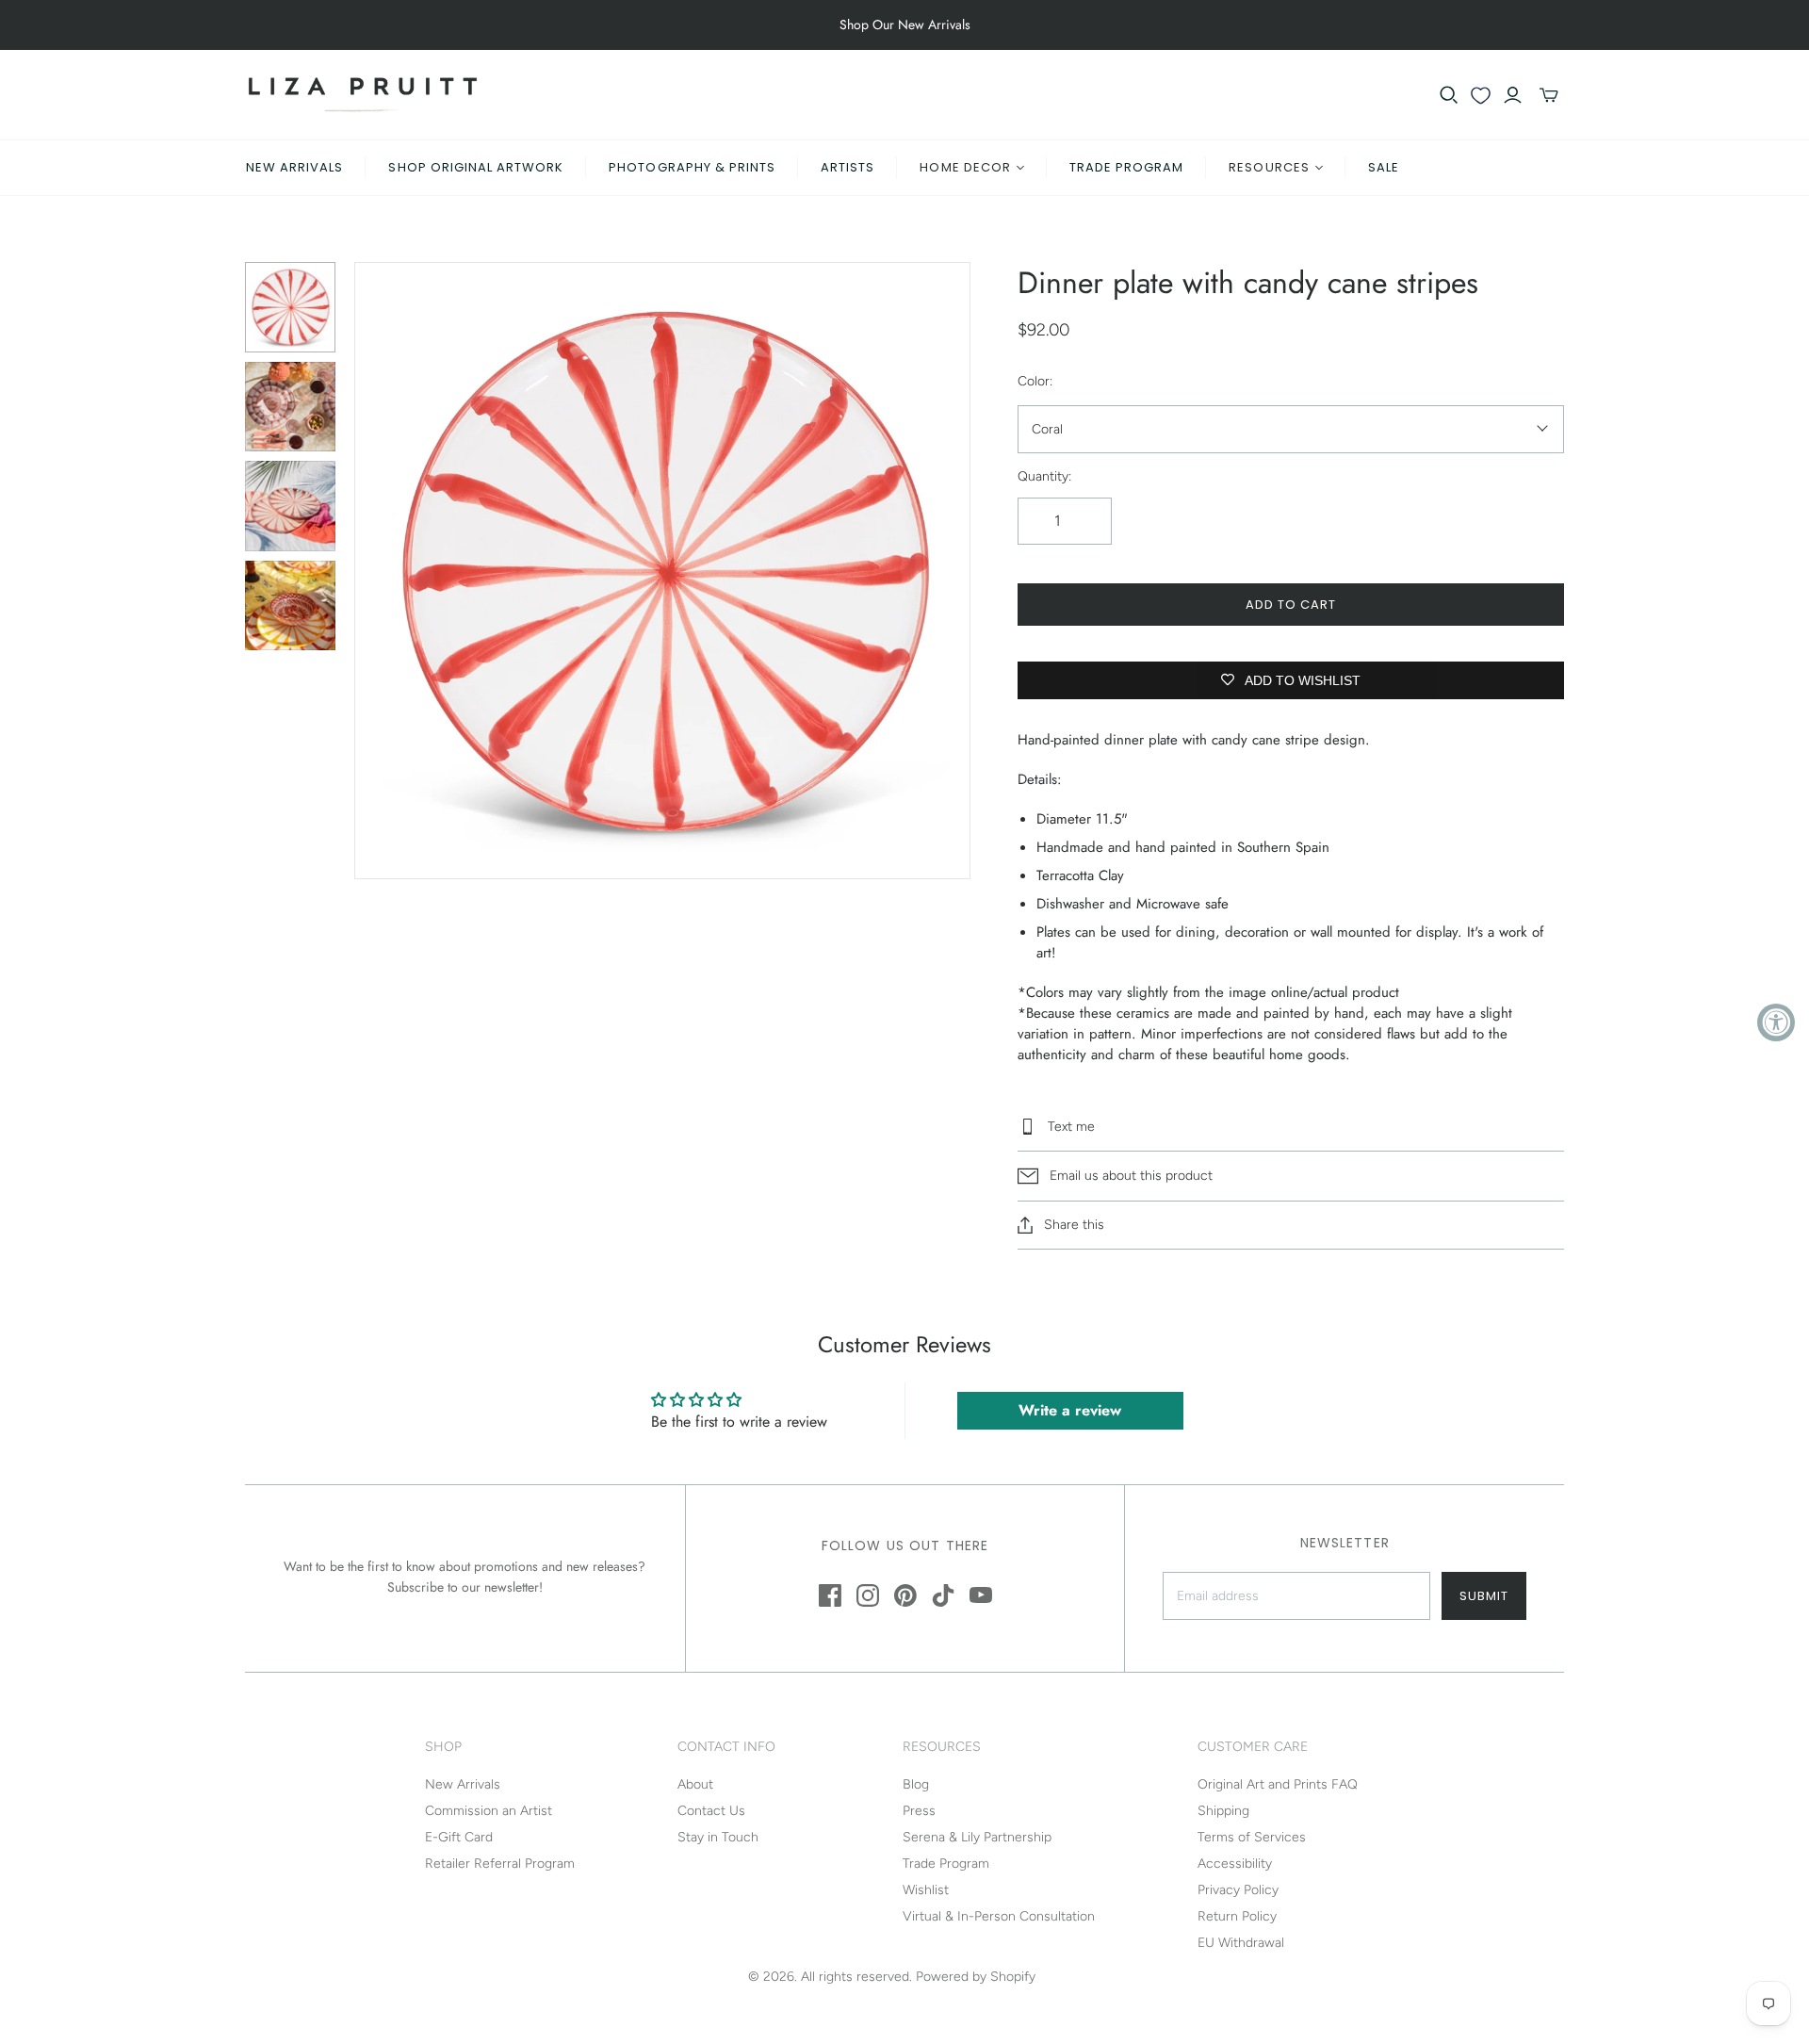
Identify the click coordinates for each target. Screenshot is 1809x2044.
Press (919, 1811)
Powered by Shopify (976, 1977)
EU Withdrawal (1241, 1943)
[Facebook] (830, 1595)
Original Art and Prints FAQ (1278, 1784)
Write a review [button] (1070, 1410)
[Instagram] (868, 1595)
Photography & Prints (692, 167)
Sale (1384, 167)
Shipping (1223, 1811)
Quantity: (1044, 476)
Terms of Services (1252, 1837)
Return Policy (1237, 1916)
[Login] (1513, 95)
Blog (916, 1784)
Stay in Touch (718, 1837)
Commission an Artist (489, 1811)
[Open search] (1449, 95)
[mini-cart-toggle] (1549, 95)
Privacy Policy (1238, 1890)
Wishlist (926, 1890)
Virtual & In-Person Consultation (999, 1916)
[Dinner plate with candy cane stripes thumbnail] (290, 307)
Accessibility (1235, 1864)
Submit (1484, 1596)
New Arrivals (294, 167)
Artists (847, 167)
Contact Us (711, 1811)
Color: (1035, 381)
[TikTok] (943, 1595)
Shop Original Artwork (476, 167)
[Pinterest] (905, 1595)
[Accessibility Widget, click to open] (1776, 1022)
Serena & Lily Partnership (977, 1837)
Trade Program (1127, 167)
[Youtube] (981, 1595)
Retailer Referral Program (500, 1864)
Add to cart (1291, 605)
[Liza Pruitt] (363, 95)
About (695, 1784)
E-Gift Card (459, 1837)
